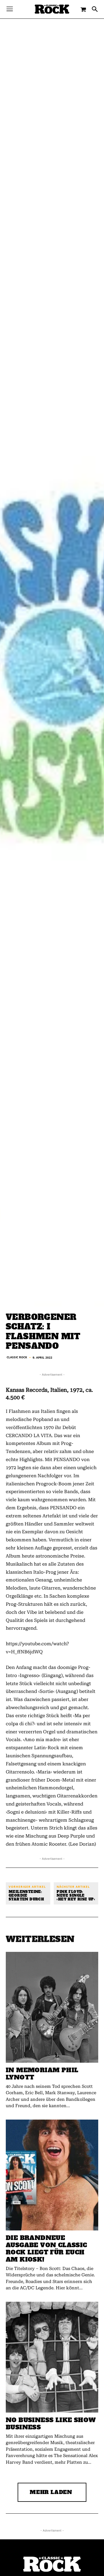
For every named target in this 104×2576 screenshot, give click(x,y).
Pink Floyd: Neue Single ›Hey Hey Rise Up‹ (76, 1896)
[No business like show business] (52, 2357)
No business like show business (51, 2424)
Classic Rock (17, 1357)
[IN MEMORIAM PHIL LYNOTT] (52, 2007)
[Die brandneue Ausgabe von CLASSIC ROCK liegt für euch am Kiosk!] (52, 2175)
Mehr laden (51, 2492)
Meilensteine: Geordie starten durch (26, 1896)
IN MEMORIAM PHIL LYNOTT (42, 2074)
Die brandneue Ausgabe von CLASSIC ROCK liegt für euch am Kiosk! (47, 2249)
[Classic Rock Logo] (52, 9)
